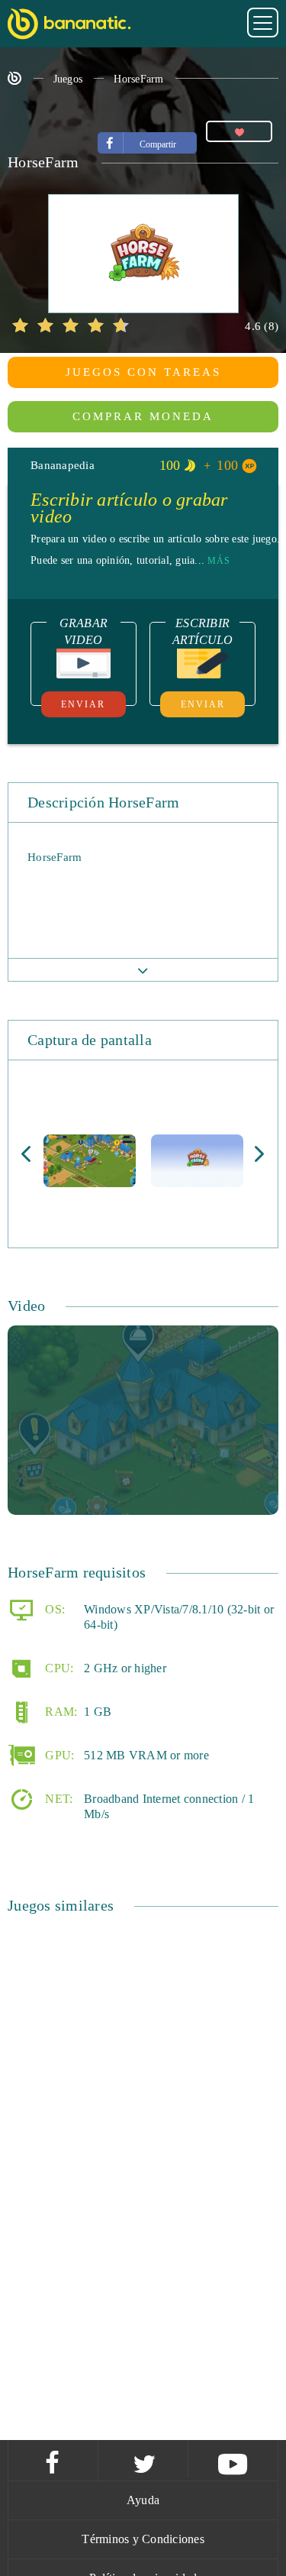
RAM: (59, 1712)
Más (219, 561)
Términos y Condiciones (143, 2539)
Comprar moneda (143, 416)
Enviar (83, 704)
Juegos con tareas (143, 372)
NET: (57, 1799)
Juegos (68, 79)
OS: (53, 1609)
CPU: (58, 1668)
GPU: (58, 1755)
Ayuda (143, 2500)
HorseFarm (138, 79)
